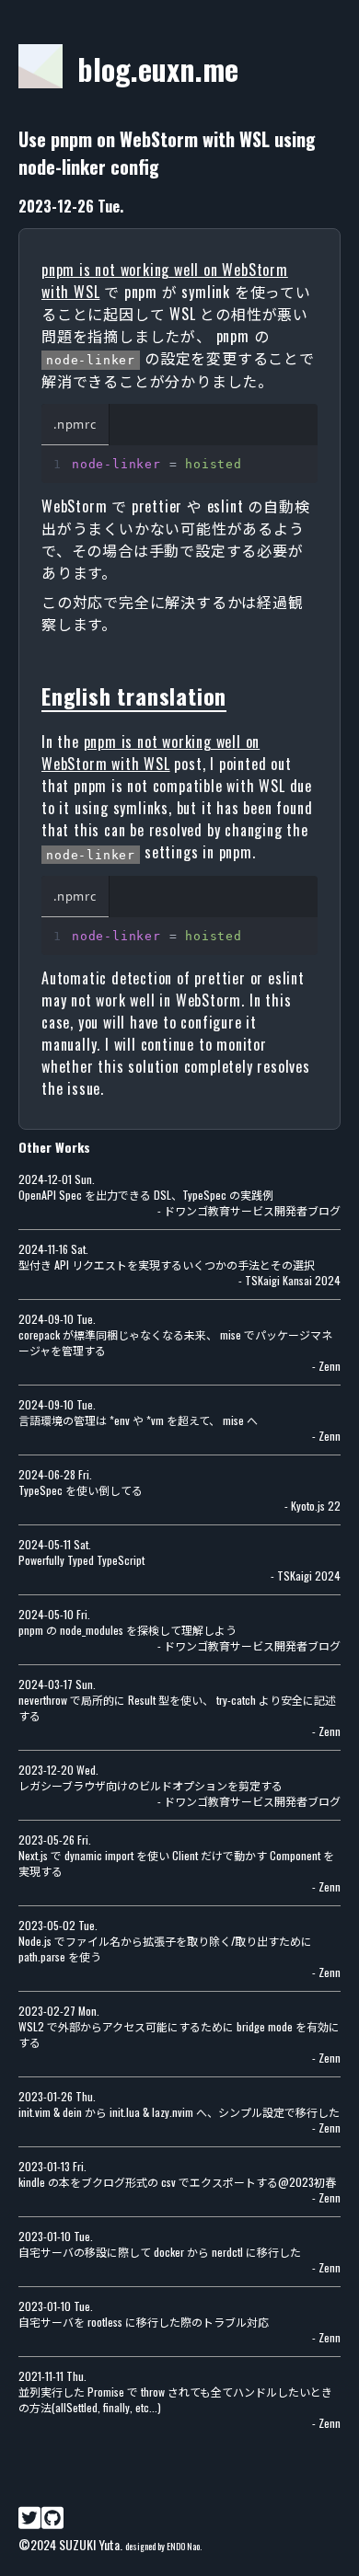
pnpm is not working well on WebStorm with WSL (151, 753)
